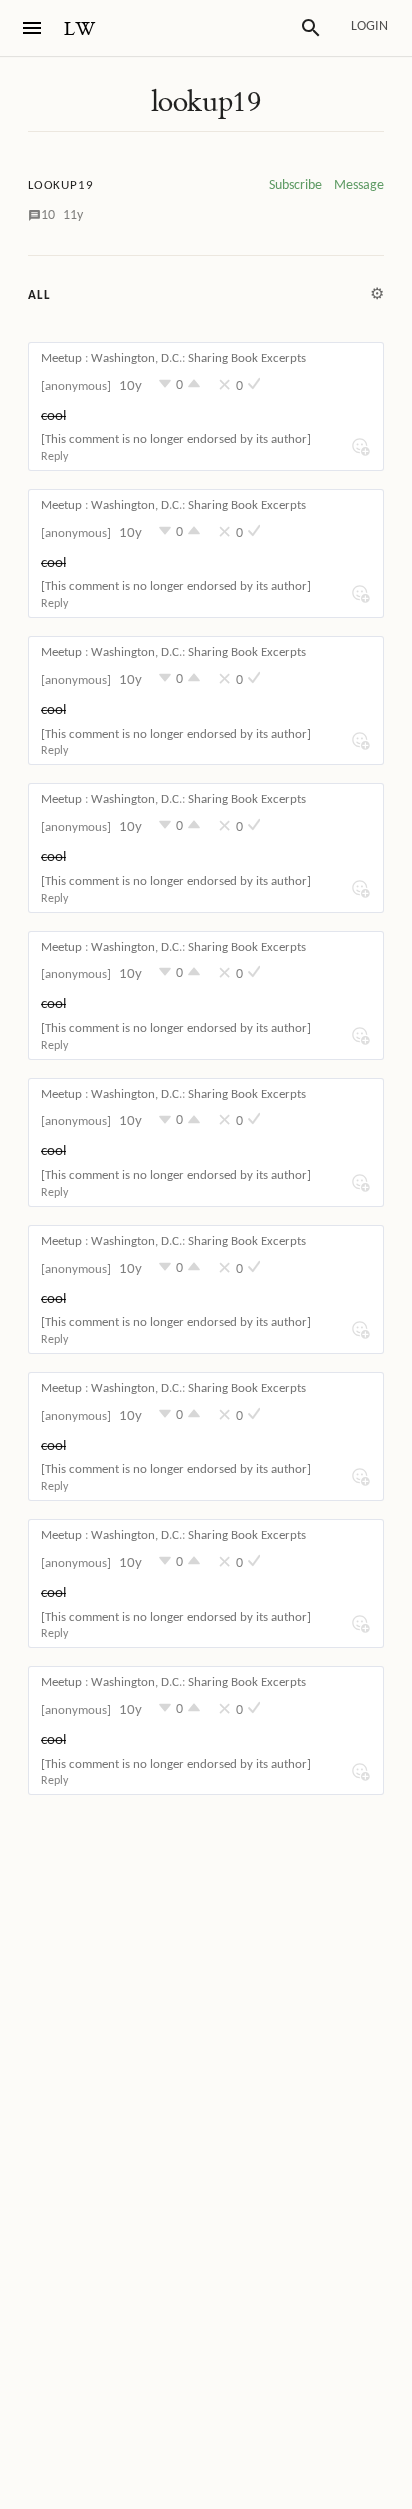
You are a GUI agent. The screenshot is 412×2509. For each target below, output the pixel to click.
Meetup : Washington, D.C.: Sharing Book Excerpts (173, 358)
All (39, 295)
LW (80, 29)
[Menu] (32, 28)
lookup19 (206, 102)
